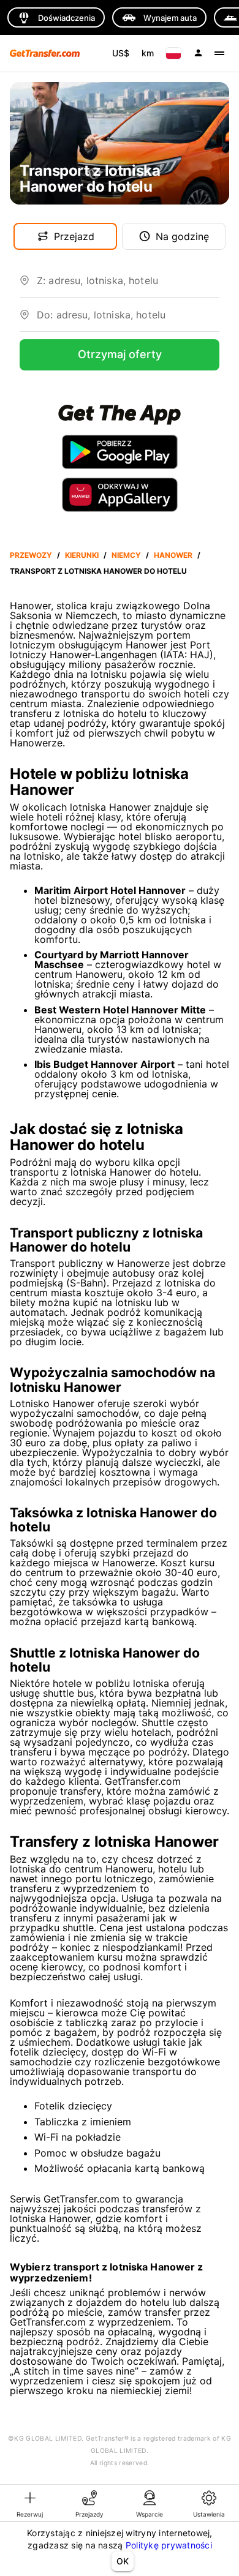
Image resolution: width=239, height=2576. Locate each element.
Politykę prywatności (169, 2545)
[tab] (30, 2503)
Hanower (173, 555)
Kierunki (82, 555)
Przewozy (31, 555)
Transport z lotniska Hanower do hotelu (98, 571)
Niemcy (126, 555)
